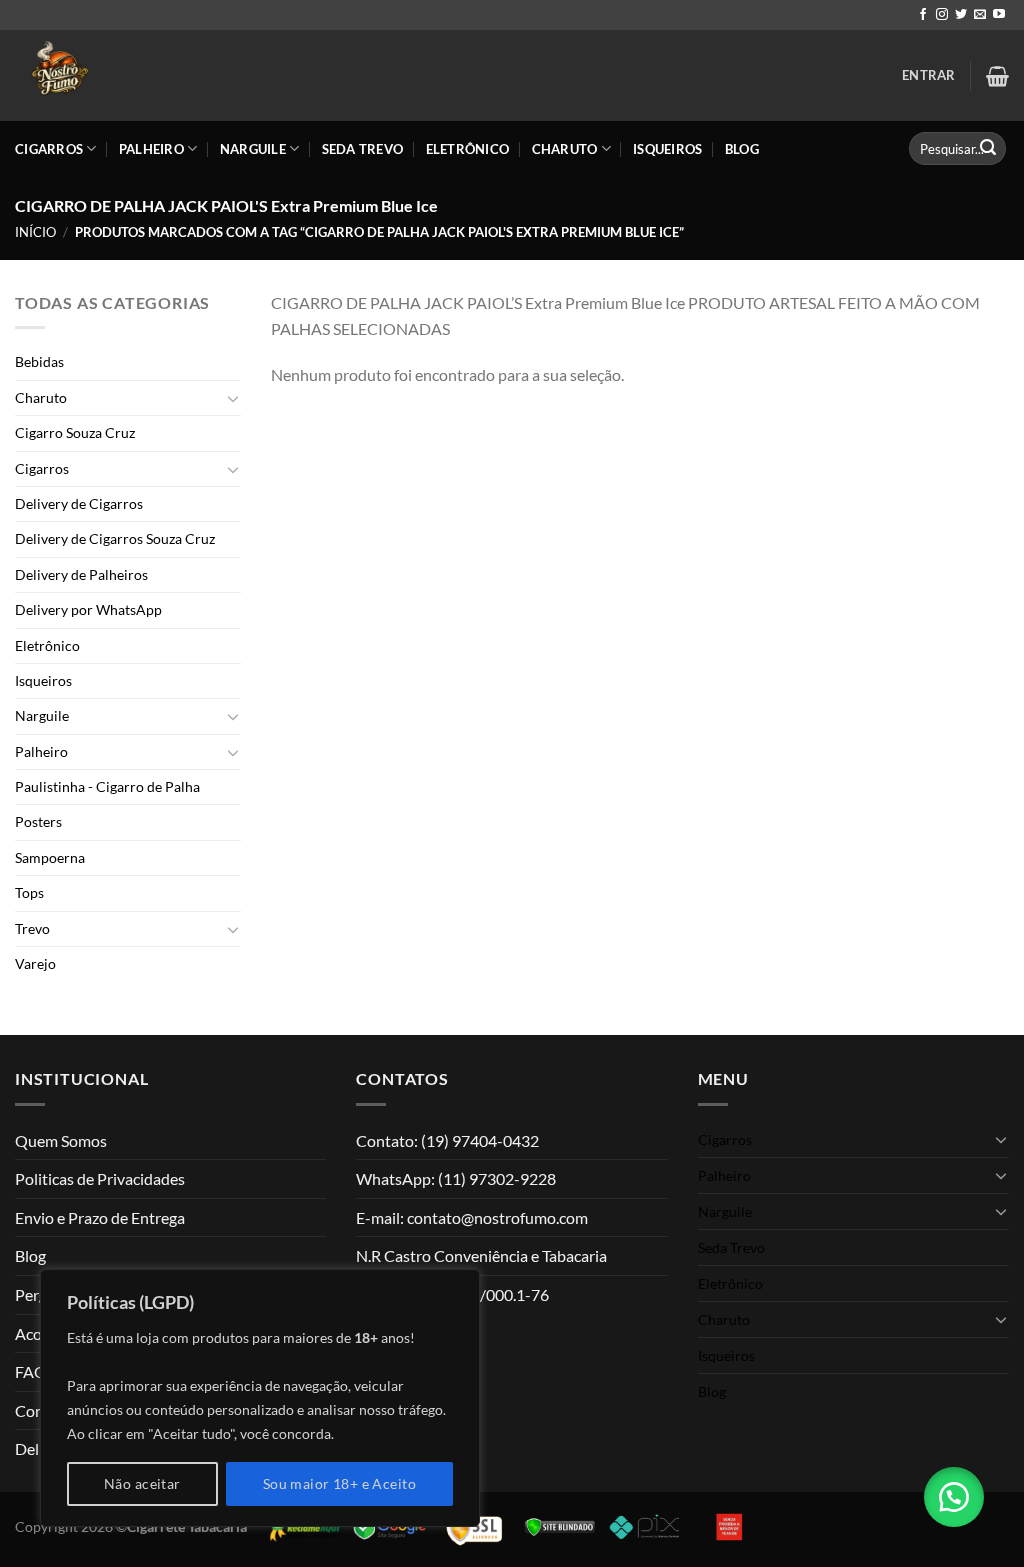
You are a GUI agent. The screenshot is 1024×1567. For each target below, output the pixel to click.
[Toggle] (233, 398)
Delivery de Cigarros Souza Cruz (115, 538)
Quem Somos (61, 1140)
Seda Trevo (363, 149)
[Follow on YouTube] (999, 15)
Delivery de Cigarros (79, 503)
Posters (38, 821)
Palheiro (151, 149)
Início (35, 232)
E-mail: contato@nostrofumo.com (472, 1217)
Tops (29, 892)
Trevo (32, 928)
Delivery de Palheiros (81, 574)
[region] (260, 1398)
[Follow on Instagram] (942, 15)
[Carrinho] (997, 76)
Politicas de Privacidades (100, 1178)
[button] (954, 1497)
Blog (742, 149)
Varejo (35, 963)
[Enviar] (988, 149)
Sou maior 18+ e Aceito (339, 1483)
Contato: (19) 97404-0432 (447, 1140)
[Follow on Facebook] (923, 15)
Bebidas (39, 361)
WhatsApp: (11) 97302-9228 (456, 1178)
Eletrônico (468, 149)
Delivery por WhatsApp (88, 609)
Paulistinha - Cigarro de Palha (107, 786)
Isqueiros (667, 149)
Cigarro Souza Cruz (75, 432)
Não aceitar (142, 1483)
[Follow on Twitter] (961, 15)
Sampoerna (50, 857)
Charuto (565, 149)
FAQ (31, 1371)
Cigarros (49, 149)
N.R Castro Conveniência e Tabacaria (481, 1255)
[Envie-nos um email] (980, 15)
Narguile (253, 149)
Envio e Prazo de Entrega (100, 1217)
